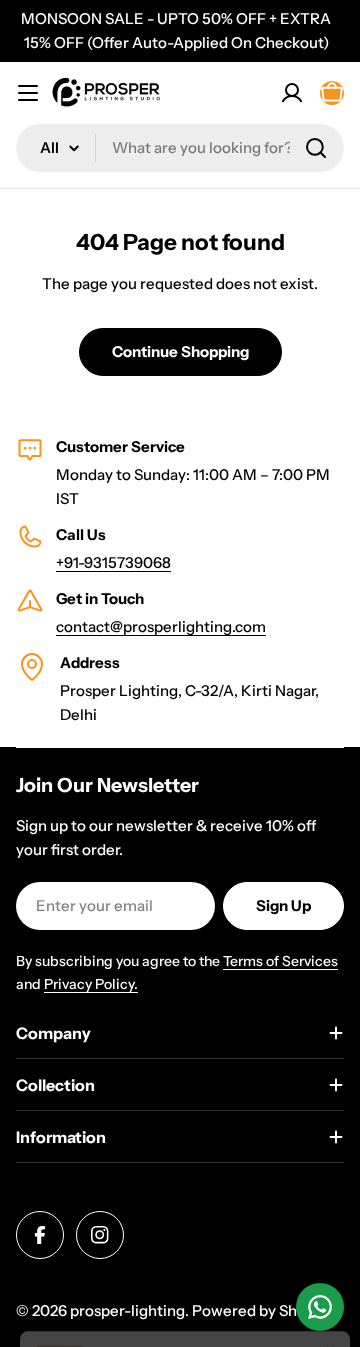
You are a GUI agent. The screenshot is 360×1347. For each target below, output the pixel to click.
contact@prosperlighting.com (161, 626)
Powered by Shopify (262, 1310)
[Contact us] (320, 1307)
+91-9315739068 (113, 562)
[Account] (292, 93)
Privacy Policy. (91, 984)
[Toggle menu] (28, 93)
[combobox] (180, 148)
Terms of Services (280, 961)
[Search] (316, 148)
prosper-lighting (127, 1310)
